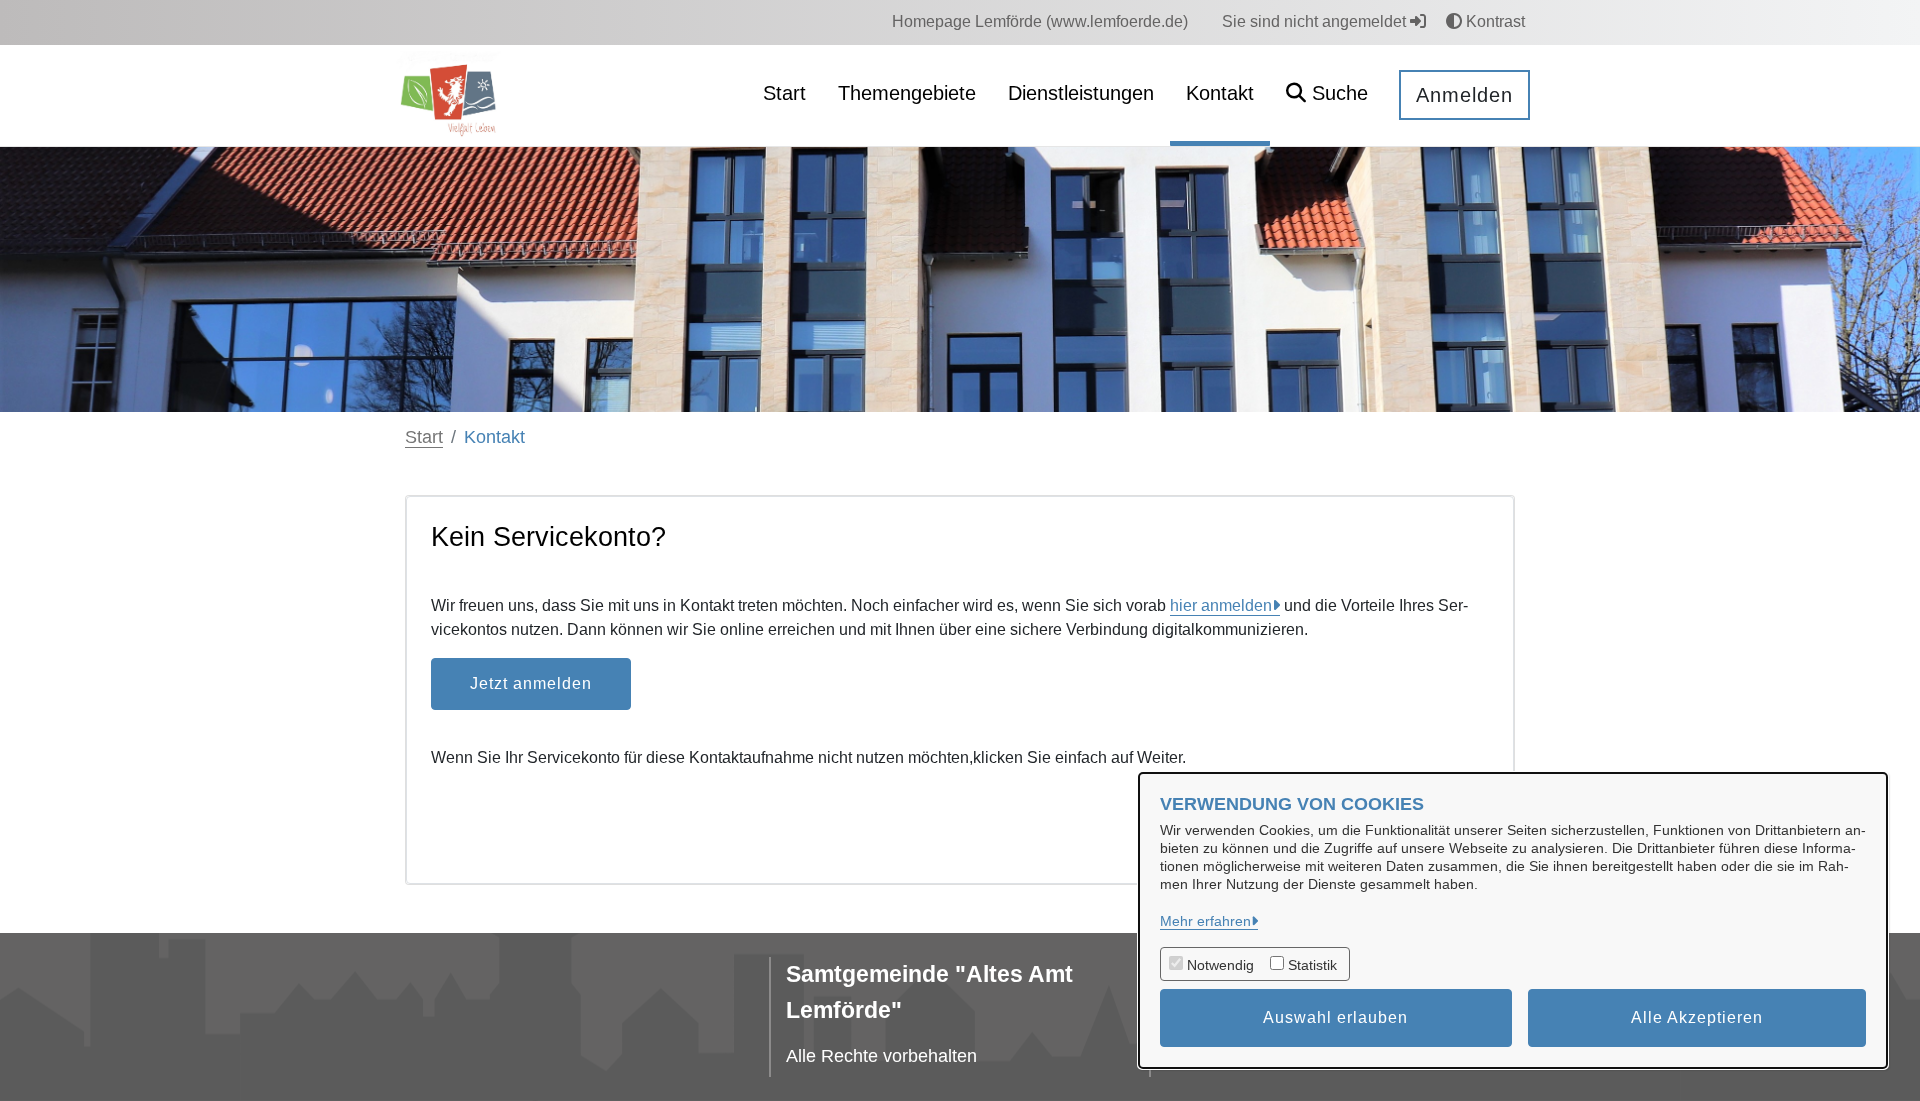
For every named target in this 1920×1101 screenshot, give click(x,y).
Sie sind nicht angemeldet (1316, 21)
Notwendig (1220, 965)
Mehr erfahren (1205, 921)
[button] (1327, 95)
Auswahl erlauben (1335, 1017)
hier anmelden (1221, 605)
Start (424, 437)
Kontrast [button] (1493, 21)
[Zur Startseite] (451, 94)
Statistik (1312, 965)
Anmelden (1464, 95)
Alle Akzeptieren (1697, 1017)
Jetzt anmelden (531, 683)
